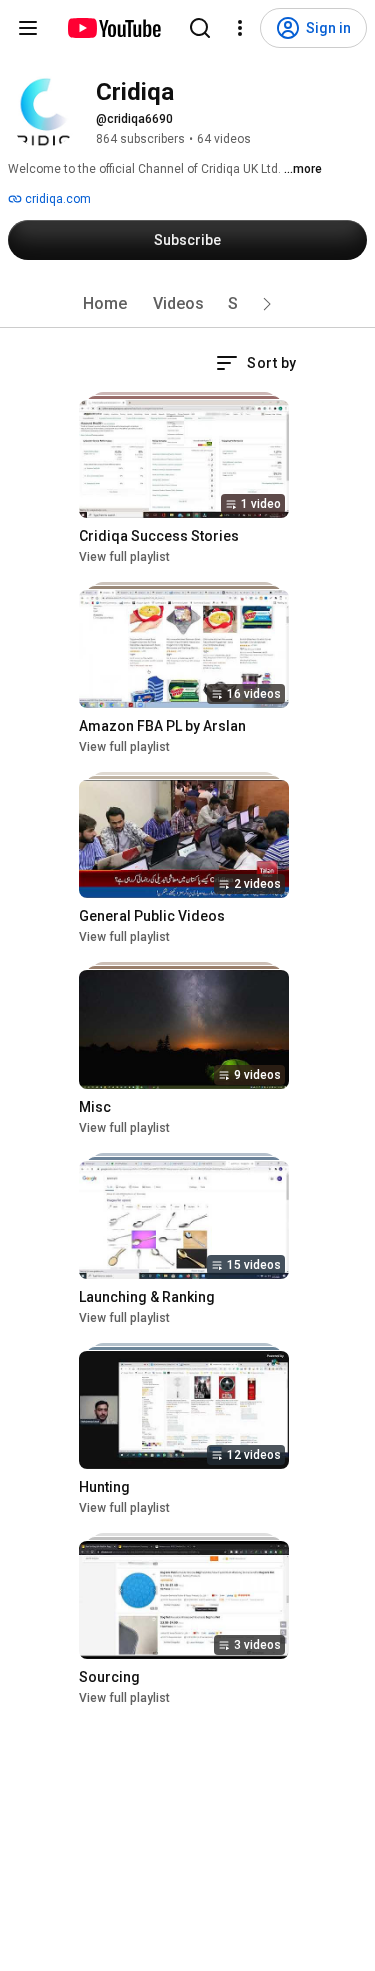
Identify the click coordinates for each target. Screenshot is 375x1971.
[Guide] (28, 28)
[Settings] (240, 28)
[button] (267, 304)
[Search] (200, 28)
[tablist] (188, 304)
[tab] (105, 304)
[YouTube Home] (113, 28)
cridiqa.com (56, 199)
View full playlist (124, 557)
